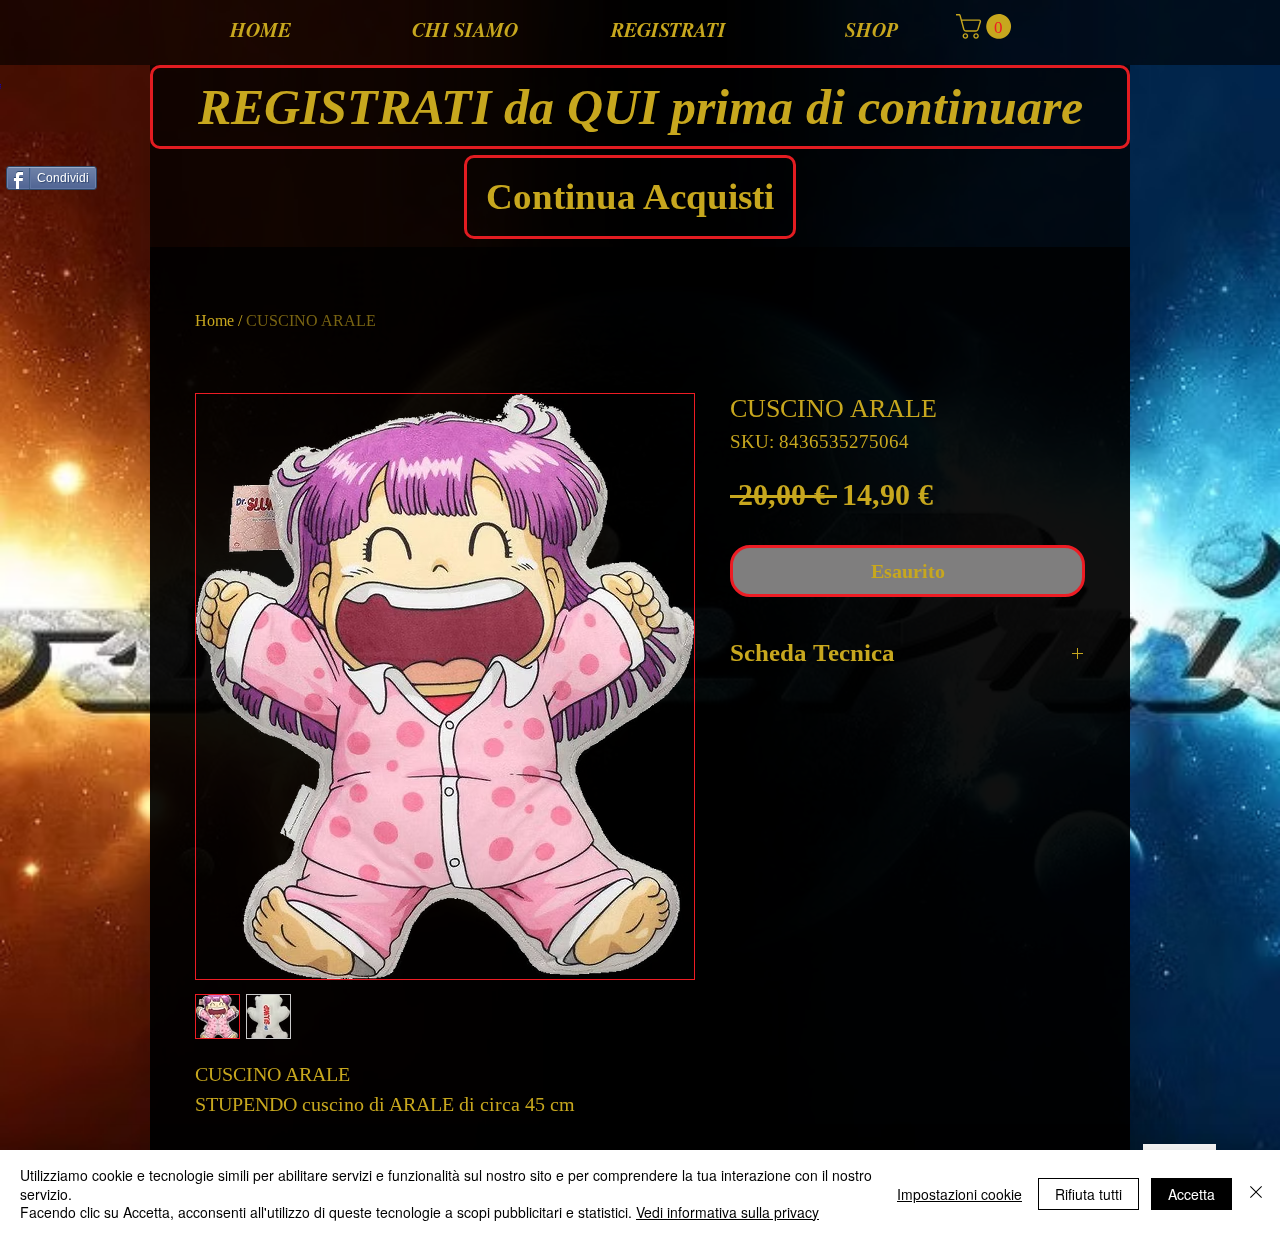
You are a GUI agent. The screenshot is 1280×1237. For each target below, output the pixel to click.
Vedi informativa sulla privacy (727, 1212)
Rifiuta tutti (1088, 1194)
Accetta (1191, 1194)
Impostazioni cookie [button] (959, 1194)
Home (214, 320)
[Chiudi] (1256, 1193)
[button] (986, 26)
